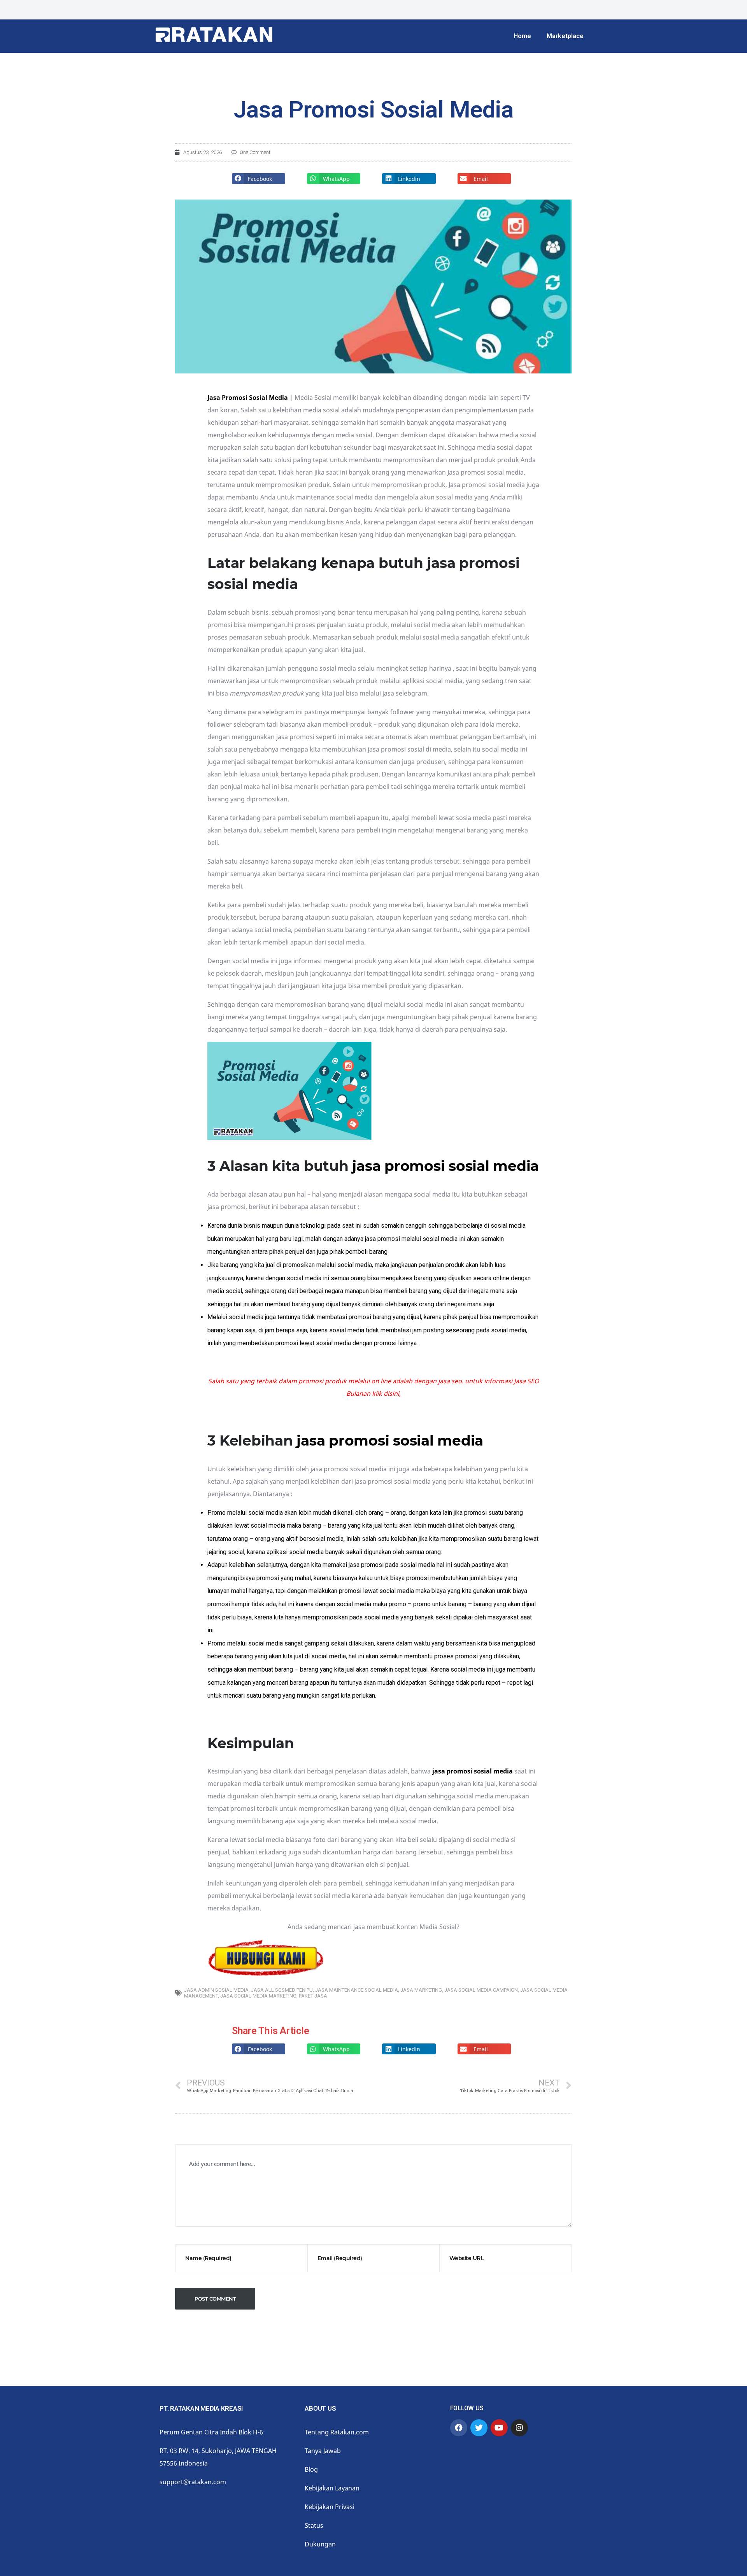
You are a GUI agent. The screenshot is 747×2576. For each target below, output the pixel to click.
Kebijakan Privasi (330, 2507)
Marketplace (565, 36)
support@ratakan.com (193, 2482)
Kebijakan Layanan (332, 2488)
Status (314, 2525)
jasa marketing (421, 1990)
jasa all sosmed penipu (282, 1990)
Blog (311, 2469)
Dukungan (320, 2544)
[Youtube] (499, 2428)
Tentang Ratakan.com (337, 2432)
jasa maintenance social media (357, 1990)
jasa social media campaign (481, 1990)
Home (522, 36)
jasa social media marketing (258, 1996)
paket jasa (313, 1996)
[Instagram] (519, 2428)
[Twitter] (479, 2428)
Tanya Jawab (323, 2451)
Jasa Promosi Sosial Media (248, 398)
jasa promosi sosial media (445, 1166)
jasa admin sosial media (216, 1990)
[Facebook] (459, 2428)
